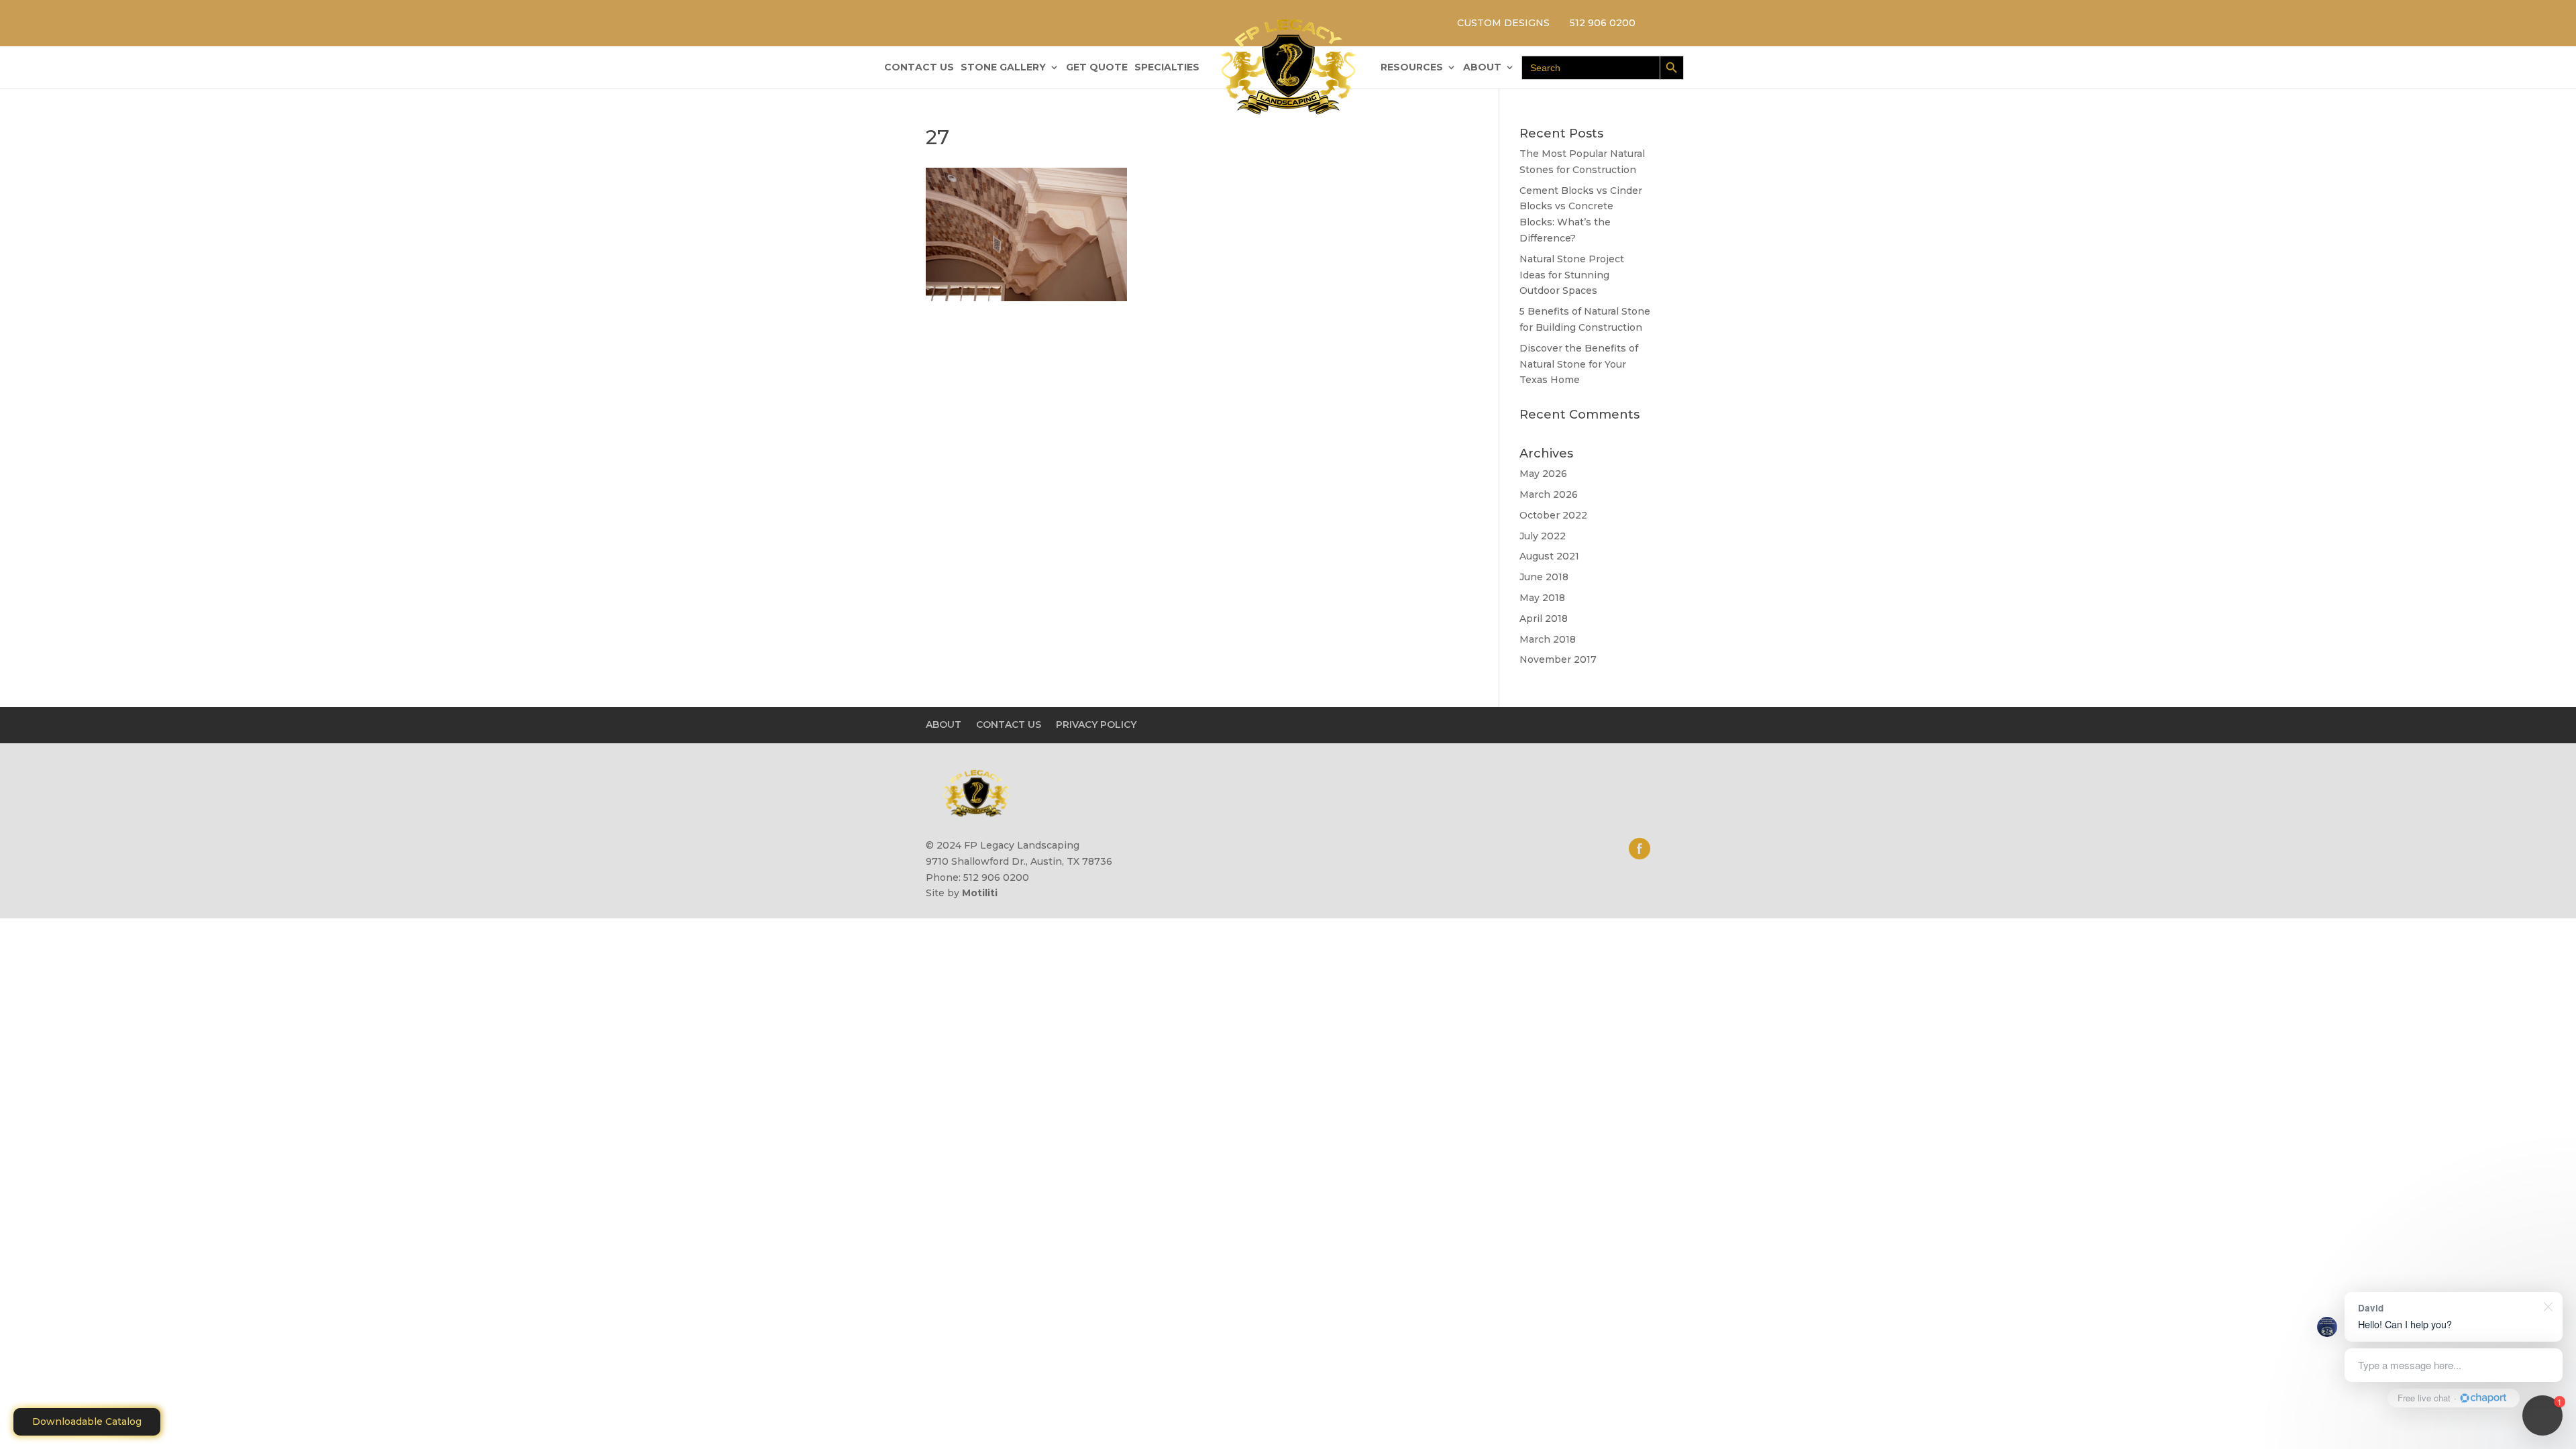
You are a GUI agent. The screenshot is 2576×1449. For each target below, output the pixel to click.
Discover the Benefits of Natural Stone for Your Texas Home (1579, 364)
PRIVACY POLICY (1096, 724)
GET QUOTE (1097, 68)
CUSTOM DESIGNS (1503, 23)
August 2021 (1549, 556)
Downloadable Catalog (87, 1421)
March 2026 (1549, 494)
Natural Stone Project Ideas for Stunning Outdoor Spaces (1572, 275)
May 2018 (1542, 598)
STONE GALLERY (1003, 68)
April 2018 (1544, 619)
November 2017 (1558, 659)
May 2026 (1543, 474)
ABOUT (1482, 68)
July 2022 (1543, 536)
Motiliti (980, 893)
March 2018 (1548, 639)
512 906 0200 (1603, 23)
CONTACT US (919, 68)
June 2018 (1544, 577)
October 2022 (1553, 515)
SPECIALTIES (1167, 68)
